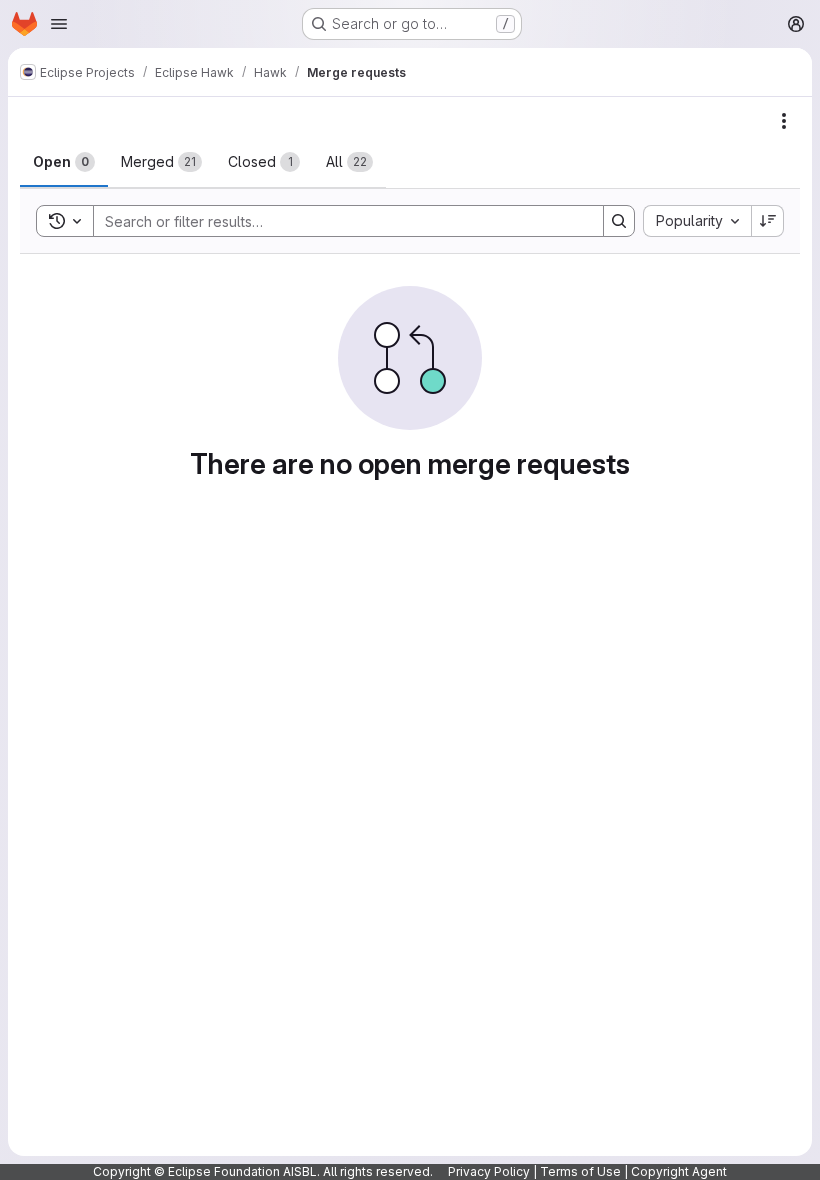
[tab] (64, 162)
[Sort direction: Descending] (768, 221)
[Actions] (784, 121)
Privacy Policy (489, 1171)
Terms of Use (580, 1171)
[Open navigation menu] (59, 24)
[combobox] (697, 221)
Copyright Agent (679, 1171)
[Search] (619, 221)
